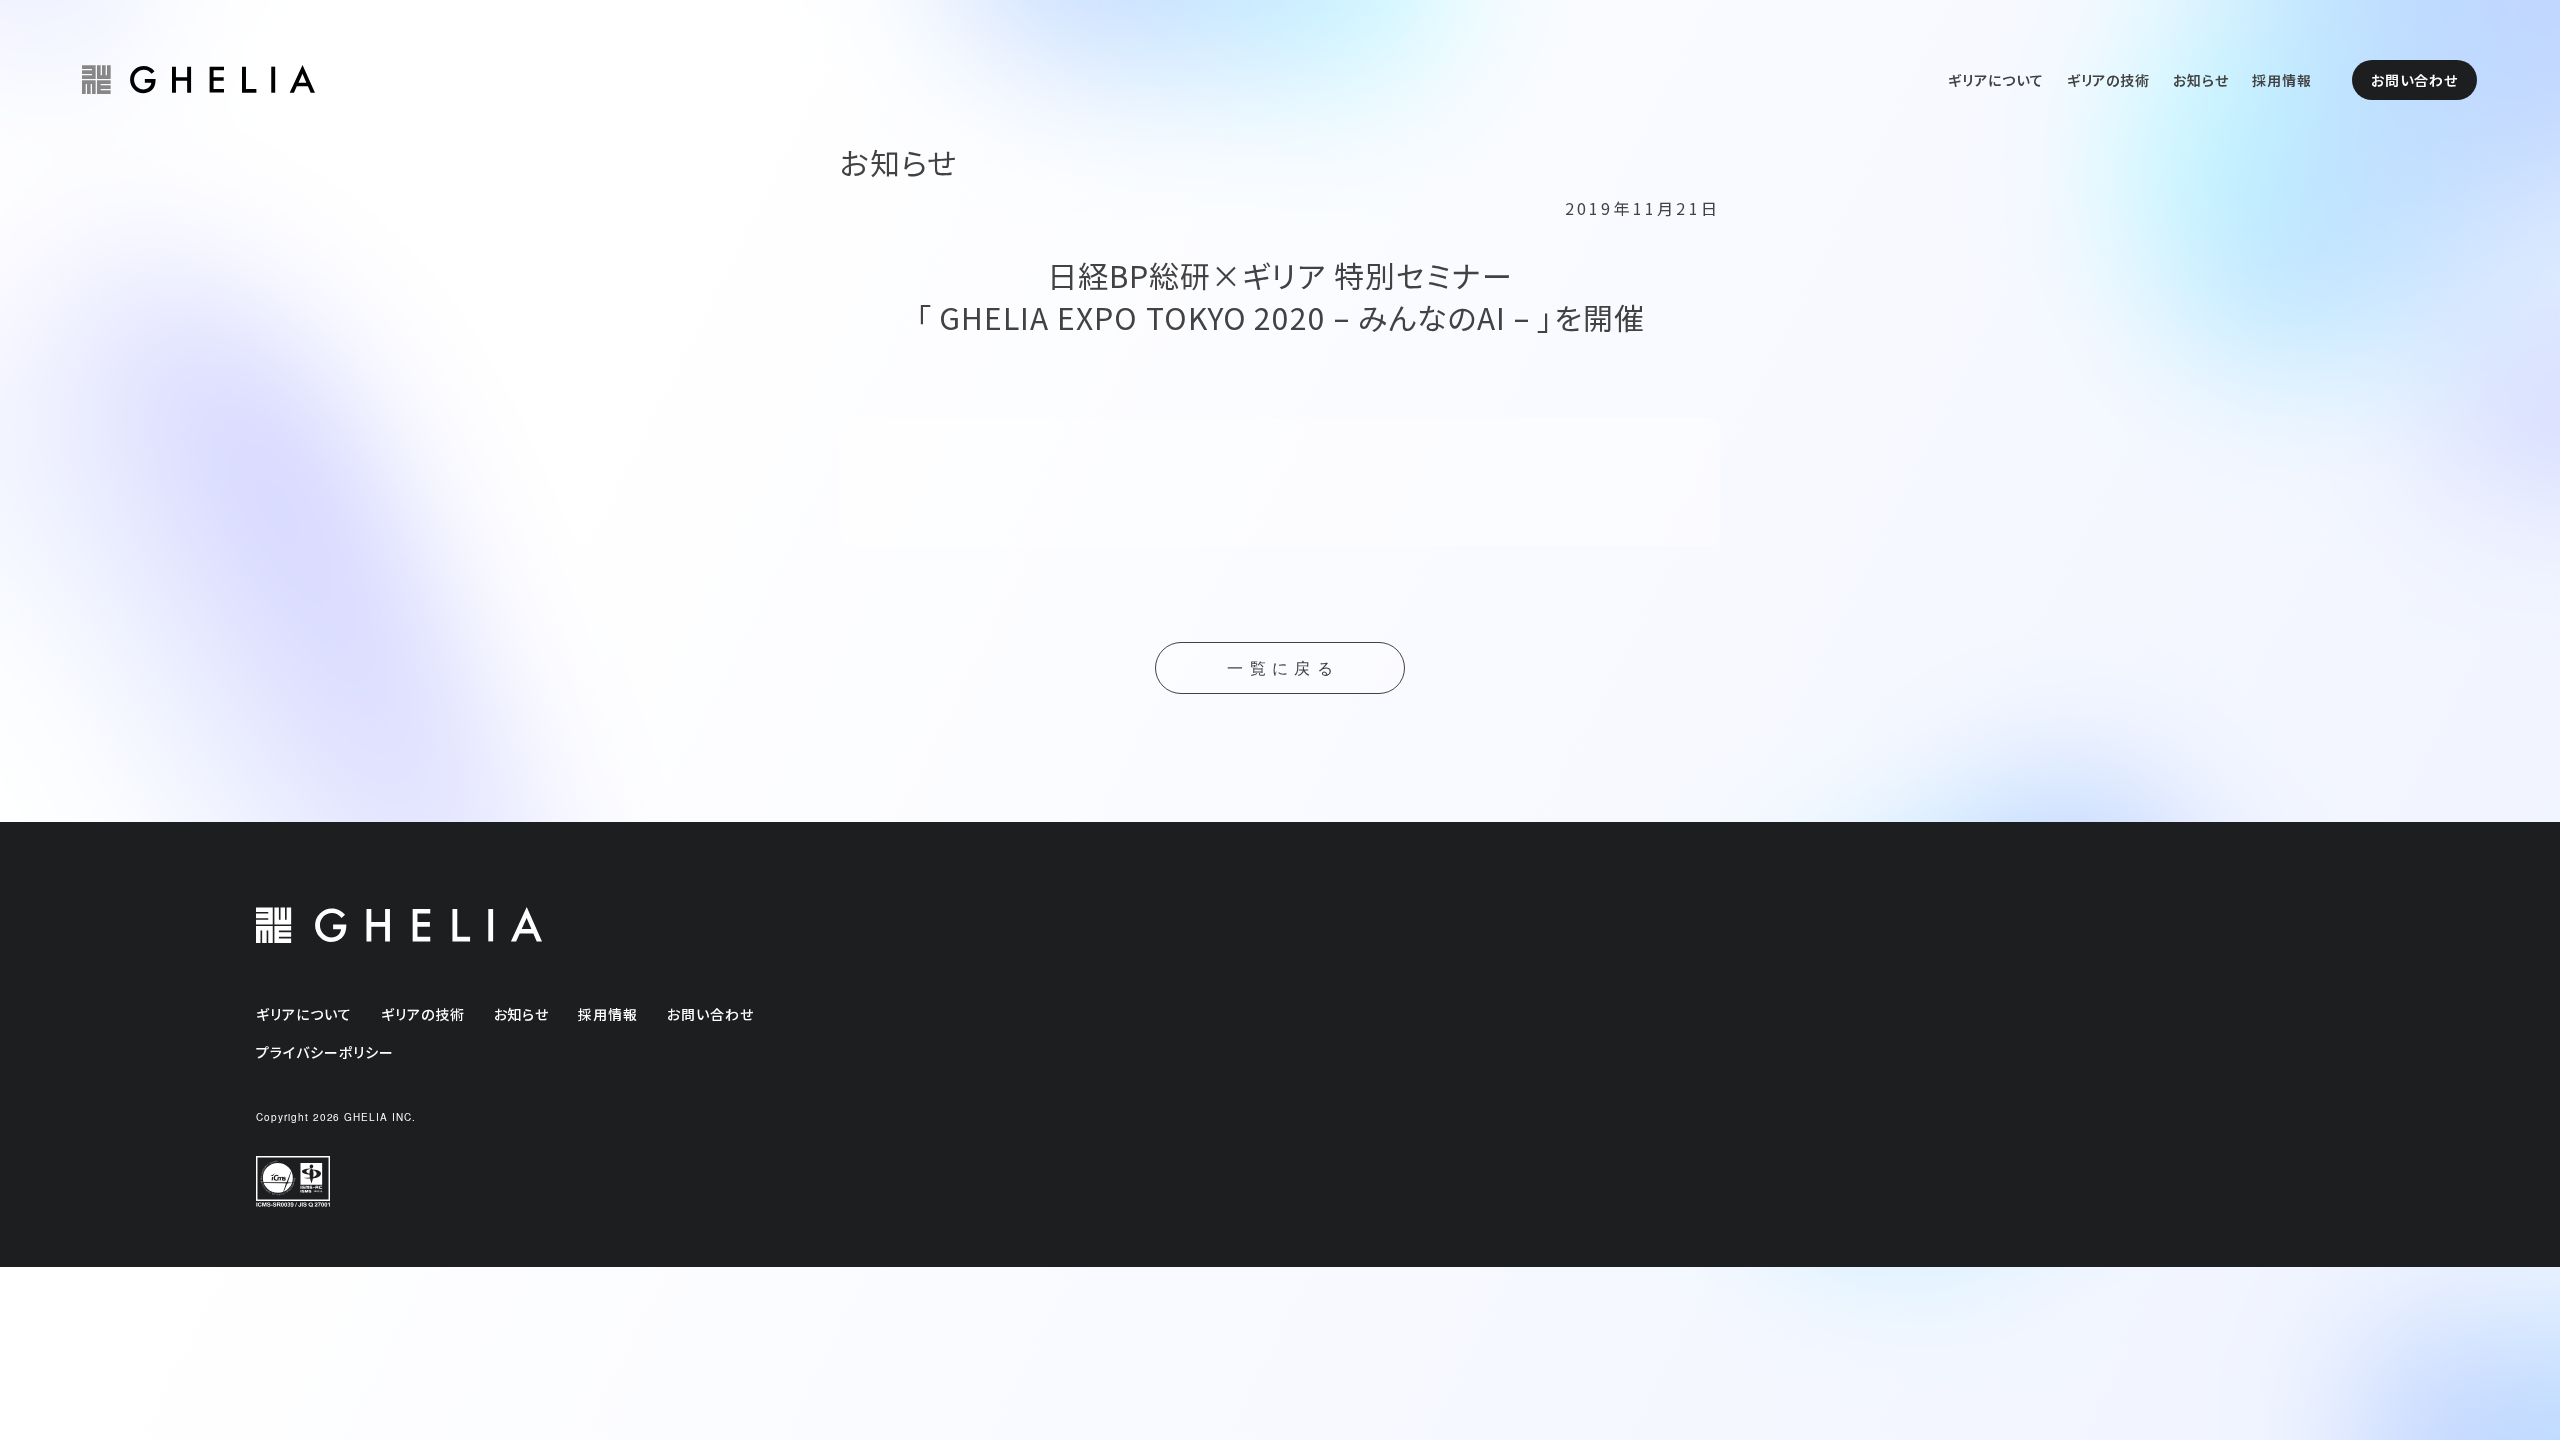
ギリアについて (1996, 80)
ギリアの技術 (2109, 80)
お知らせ (2201, 80)
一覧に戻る (1283, 668)
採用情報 (2282, 80)
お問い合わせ (2414, 80)
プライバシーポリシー (325, 1052)
